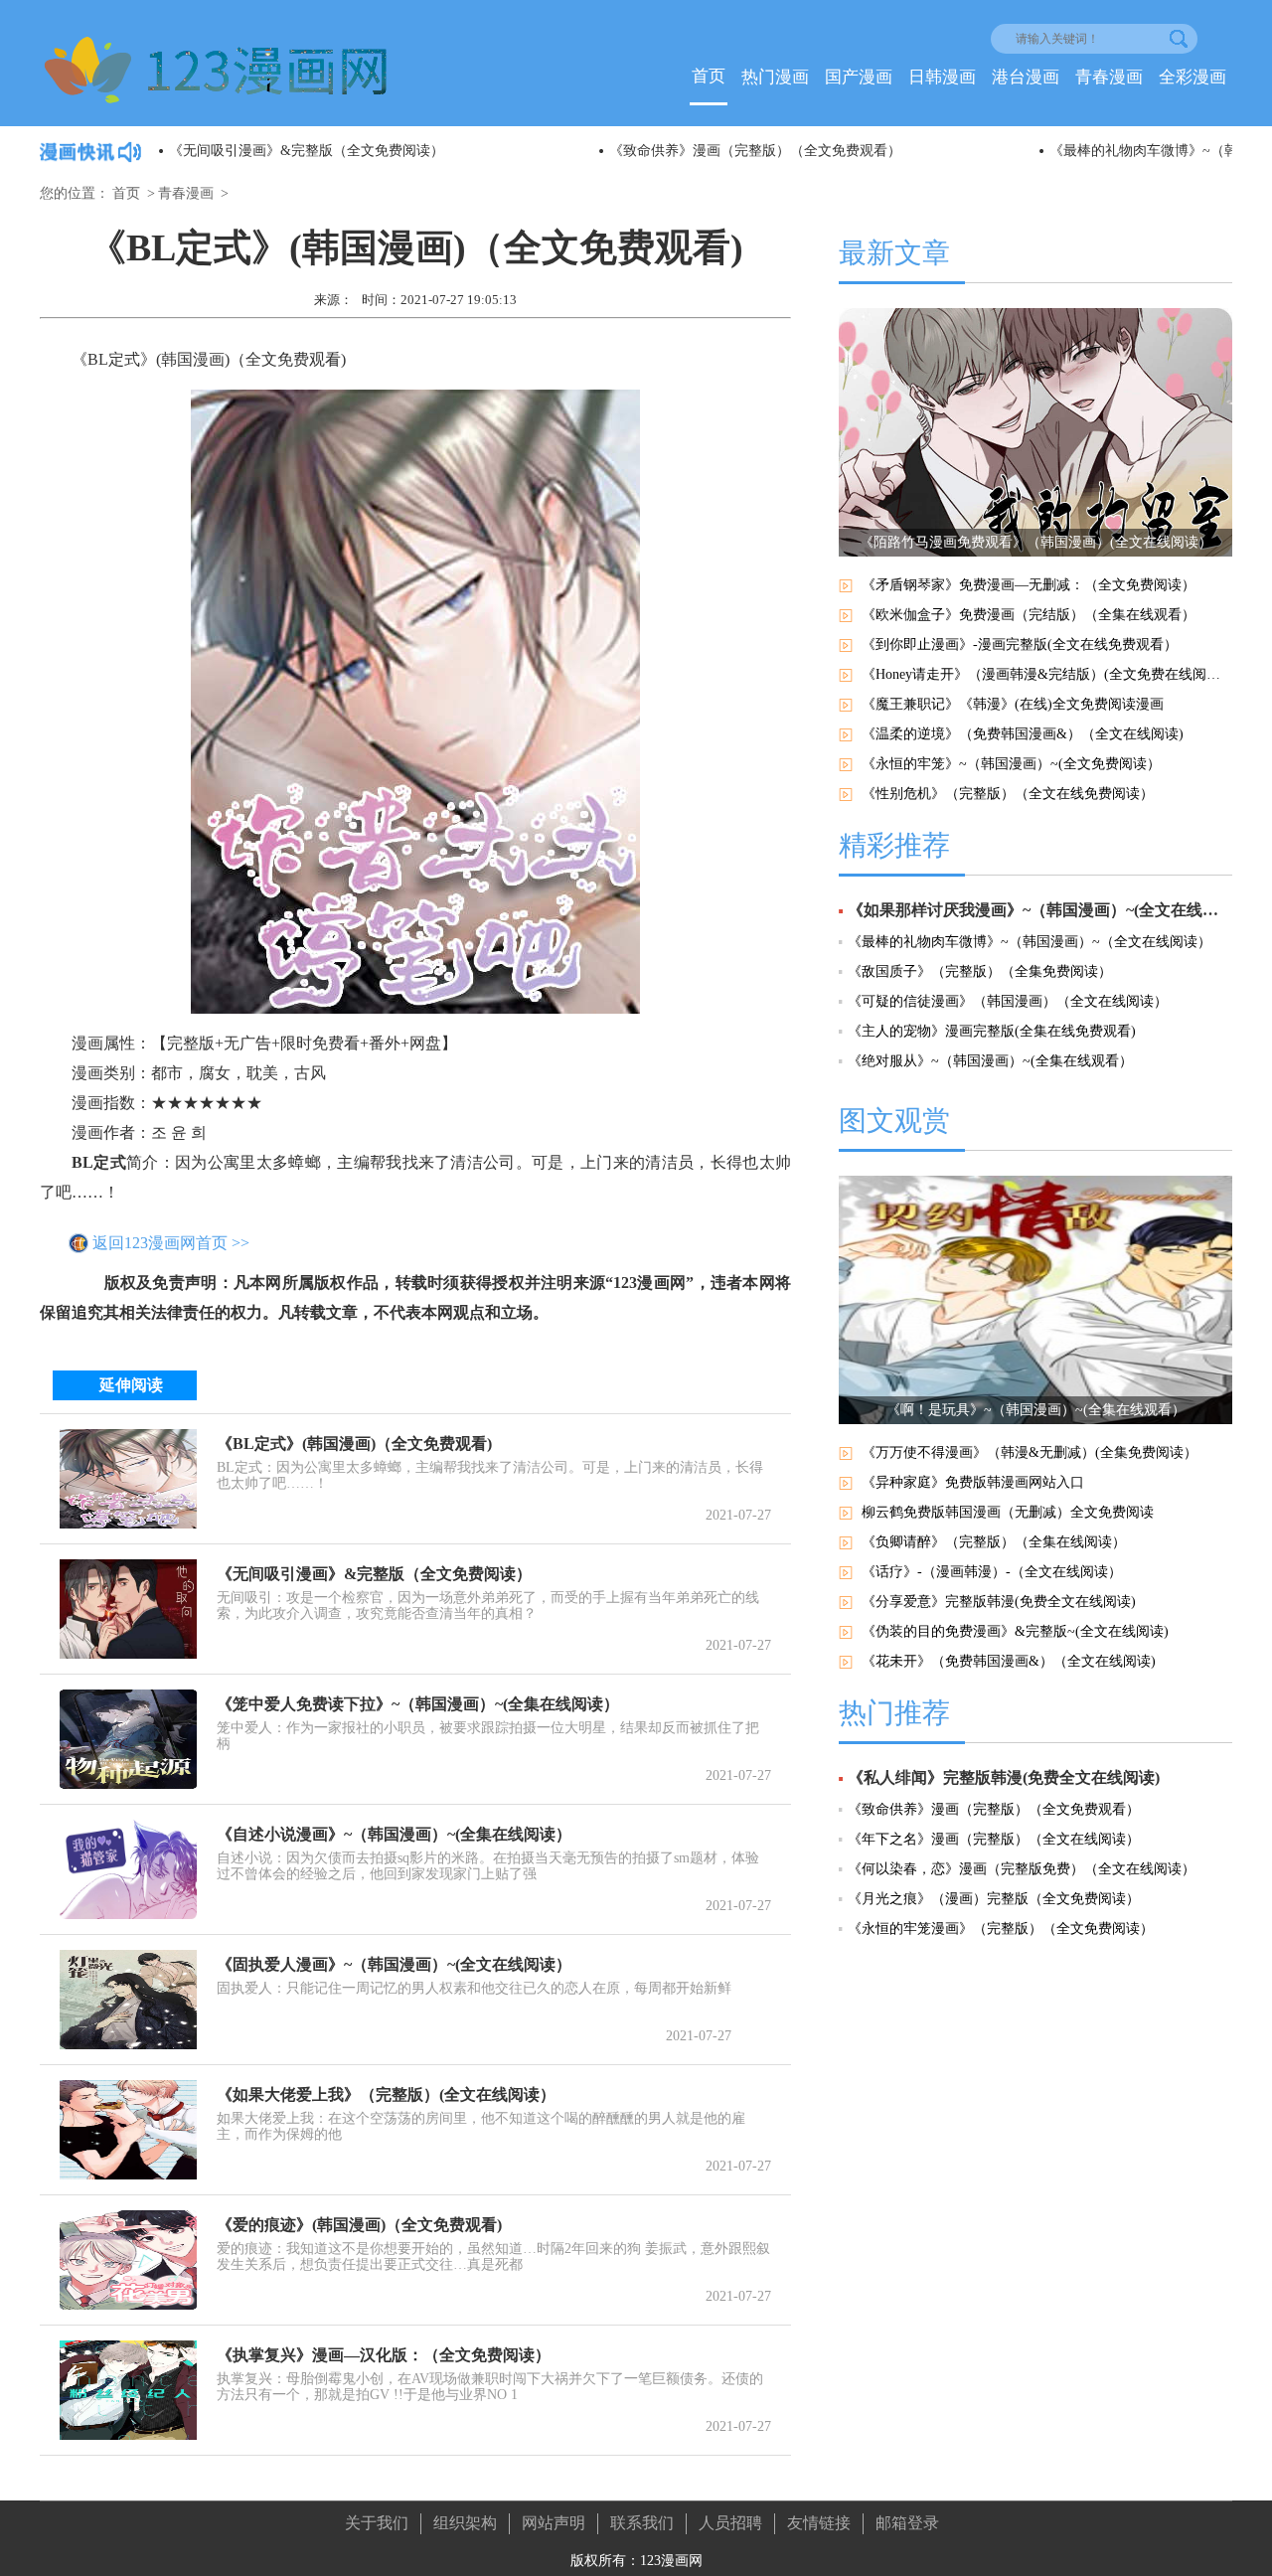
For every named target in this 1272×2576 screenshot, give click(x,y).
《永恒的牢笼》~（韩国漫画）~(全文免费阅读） (1011, 764)
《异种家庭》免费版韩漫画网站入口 (973, 1482)
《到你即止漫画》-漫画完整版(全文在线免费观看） (1020, 644)
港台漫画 (1026, 77)
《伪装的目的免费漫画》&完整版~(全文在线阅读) (1015, 1631)
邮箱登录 (907, 2523)
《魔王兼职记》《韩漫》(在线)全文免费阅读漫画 (1013, 704)
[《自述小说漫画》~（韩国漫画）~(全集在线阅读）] (128, 1869)
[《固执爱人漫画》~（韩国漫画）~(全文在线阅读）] (128, 2000)
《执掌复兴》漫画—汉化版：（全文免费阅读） (384, 2355)
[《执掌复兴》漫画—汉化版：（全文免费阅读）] (128, 2390)
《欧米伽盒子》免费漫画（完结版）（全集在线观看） (1029, 615)
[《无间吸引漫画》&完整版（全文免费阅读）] (128, 1609)
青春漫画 (1109, 77)
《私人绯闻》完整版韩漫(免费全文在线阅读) (1004, 1777)
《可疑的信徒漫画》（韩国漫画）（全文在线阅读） (1008, 1001)
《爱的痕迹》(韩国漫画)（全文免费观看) (359, 2225)
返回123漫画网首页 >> (171, 1243)
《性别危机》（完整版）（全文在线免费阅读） (1008, 794)
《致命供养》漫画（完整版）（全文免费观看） (755, 151)
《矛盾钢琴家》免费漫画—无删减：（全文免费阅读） (1029, 585)
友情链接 (819, 2523)
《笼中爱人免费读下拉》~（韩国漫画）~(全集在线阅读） (418, 1704)
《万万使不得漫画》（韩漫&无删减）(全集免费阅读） (1030, 1452)
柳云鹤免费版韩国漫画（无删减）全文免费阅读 (1008, 1512)
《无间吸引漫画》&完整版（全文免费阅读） (307, 151)
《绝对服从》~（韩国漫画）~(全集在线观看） (990, 1061)
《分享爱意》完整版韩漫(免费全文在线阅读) (999, 1602)
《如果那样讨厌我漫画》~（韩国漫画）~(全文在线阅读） (1040, 910)
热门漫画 (775, 77)
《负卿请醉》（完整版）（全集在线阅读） (994, 1542)
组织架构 (465, 2523)
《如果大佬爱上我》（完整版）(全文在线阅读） (386, 2094)
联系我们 (642, 2523)
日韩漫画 (942, 77)
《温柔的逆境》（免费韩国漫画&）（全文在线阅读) (1023, 734)
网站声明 (554, 2523)
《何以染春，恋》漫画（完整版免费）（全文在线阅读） (1022, 1869)
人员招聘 (730, 2523)
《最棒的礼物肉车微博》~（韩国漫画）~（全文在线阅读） (1030, 942)
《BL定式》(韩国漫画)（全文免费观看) (354, 1444)
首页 (709, 76)
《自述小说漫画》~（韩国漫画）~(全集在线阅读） (394, 1834)
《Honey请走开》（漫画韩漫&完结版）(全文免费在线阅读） (1047, 674)
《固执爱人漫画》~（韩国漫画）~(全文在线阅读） (394, 1964)
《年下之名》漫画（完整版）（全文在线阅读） (994, 1839)
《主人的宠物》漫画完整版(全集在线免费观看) (992, 1031)
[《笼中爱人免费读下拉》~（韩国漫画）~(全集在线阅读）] (128, 1739)
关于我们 (377, 2523)
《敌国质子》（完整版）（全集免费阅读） (980, 971)
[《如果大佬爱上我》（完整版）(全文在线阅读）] (128, 2130)
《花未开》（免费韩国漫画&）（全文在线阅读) (1009, 1661)
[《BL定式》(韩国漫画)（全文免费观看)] (128, 1479)
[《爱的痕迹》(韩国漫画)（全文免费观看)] (128, 2260)
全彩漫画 (1192, 77)
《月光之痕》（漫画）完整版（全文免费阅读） (994, 1899)
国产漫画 (859, 77)
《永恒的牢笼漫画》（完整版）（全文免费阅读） (1001, 1929)
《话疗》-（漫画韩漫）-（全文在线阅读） (992, 1572)
